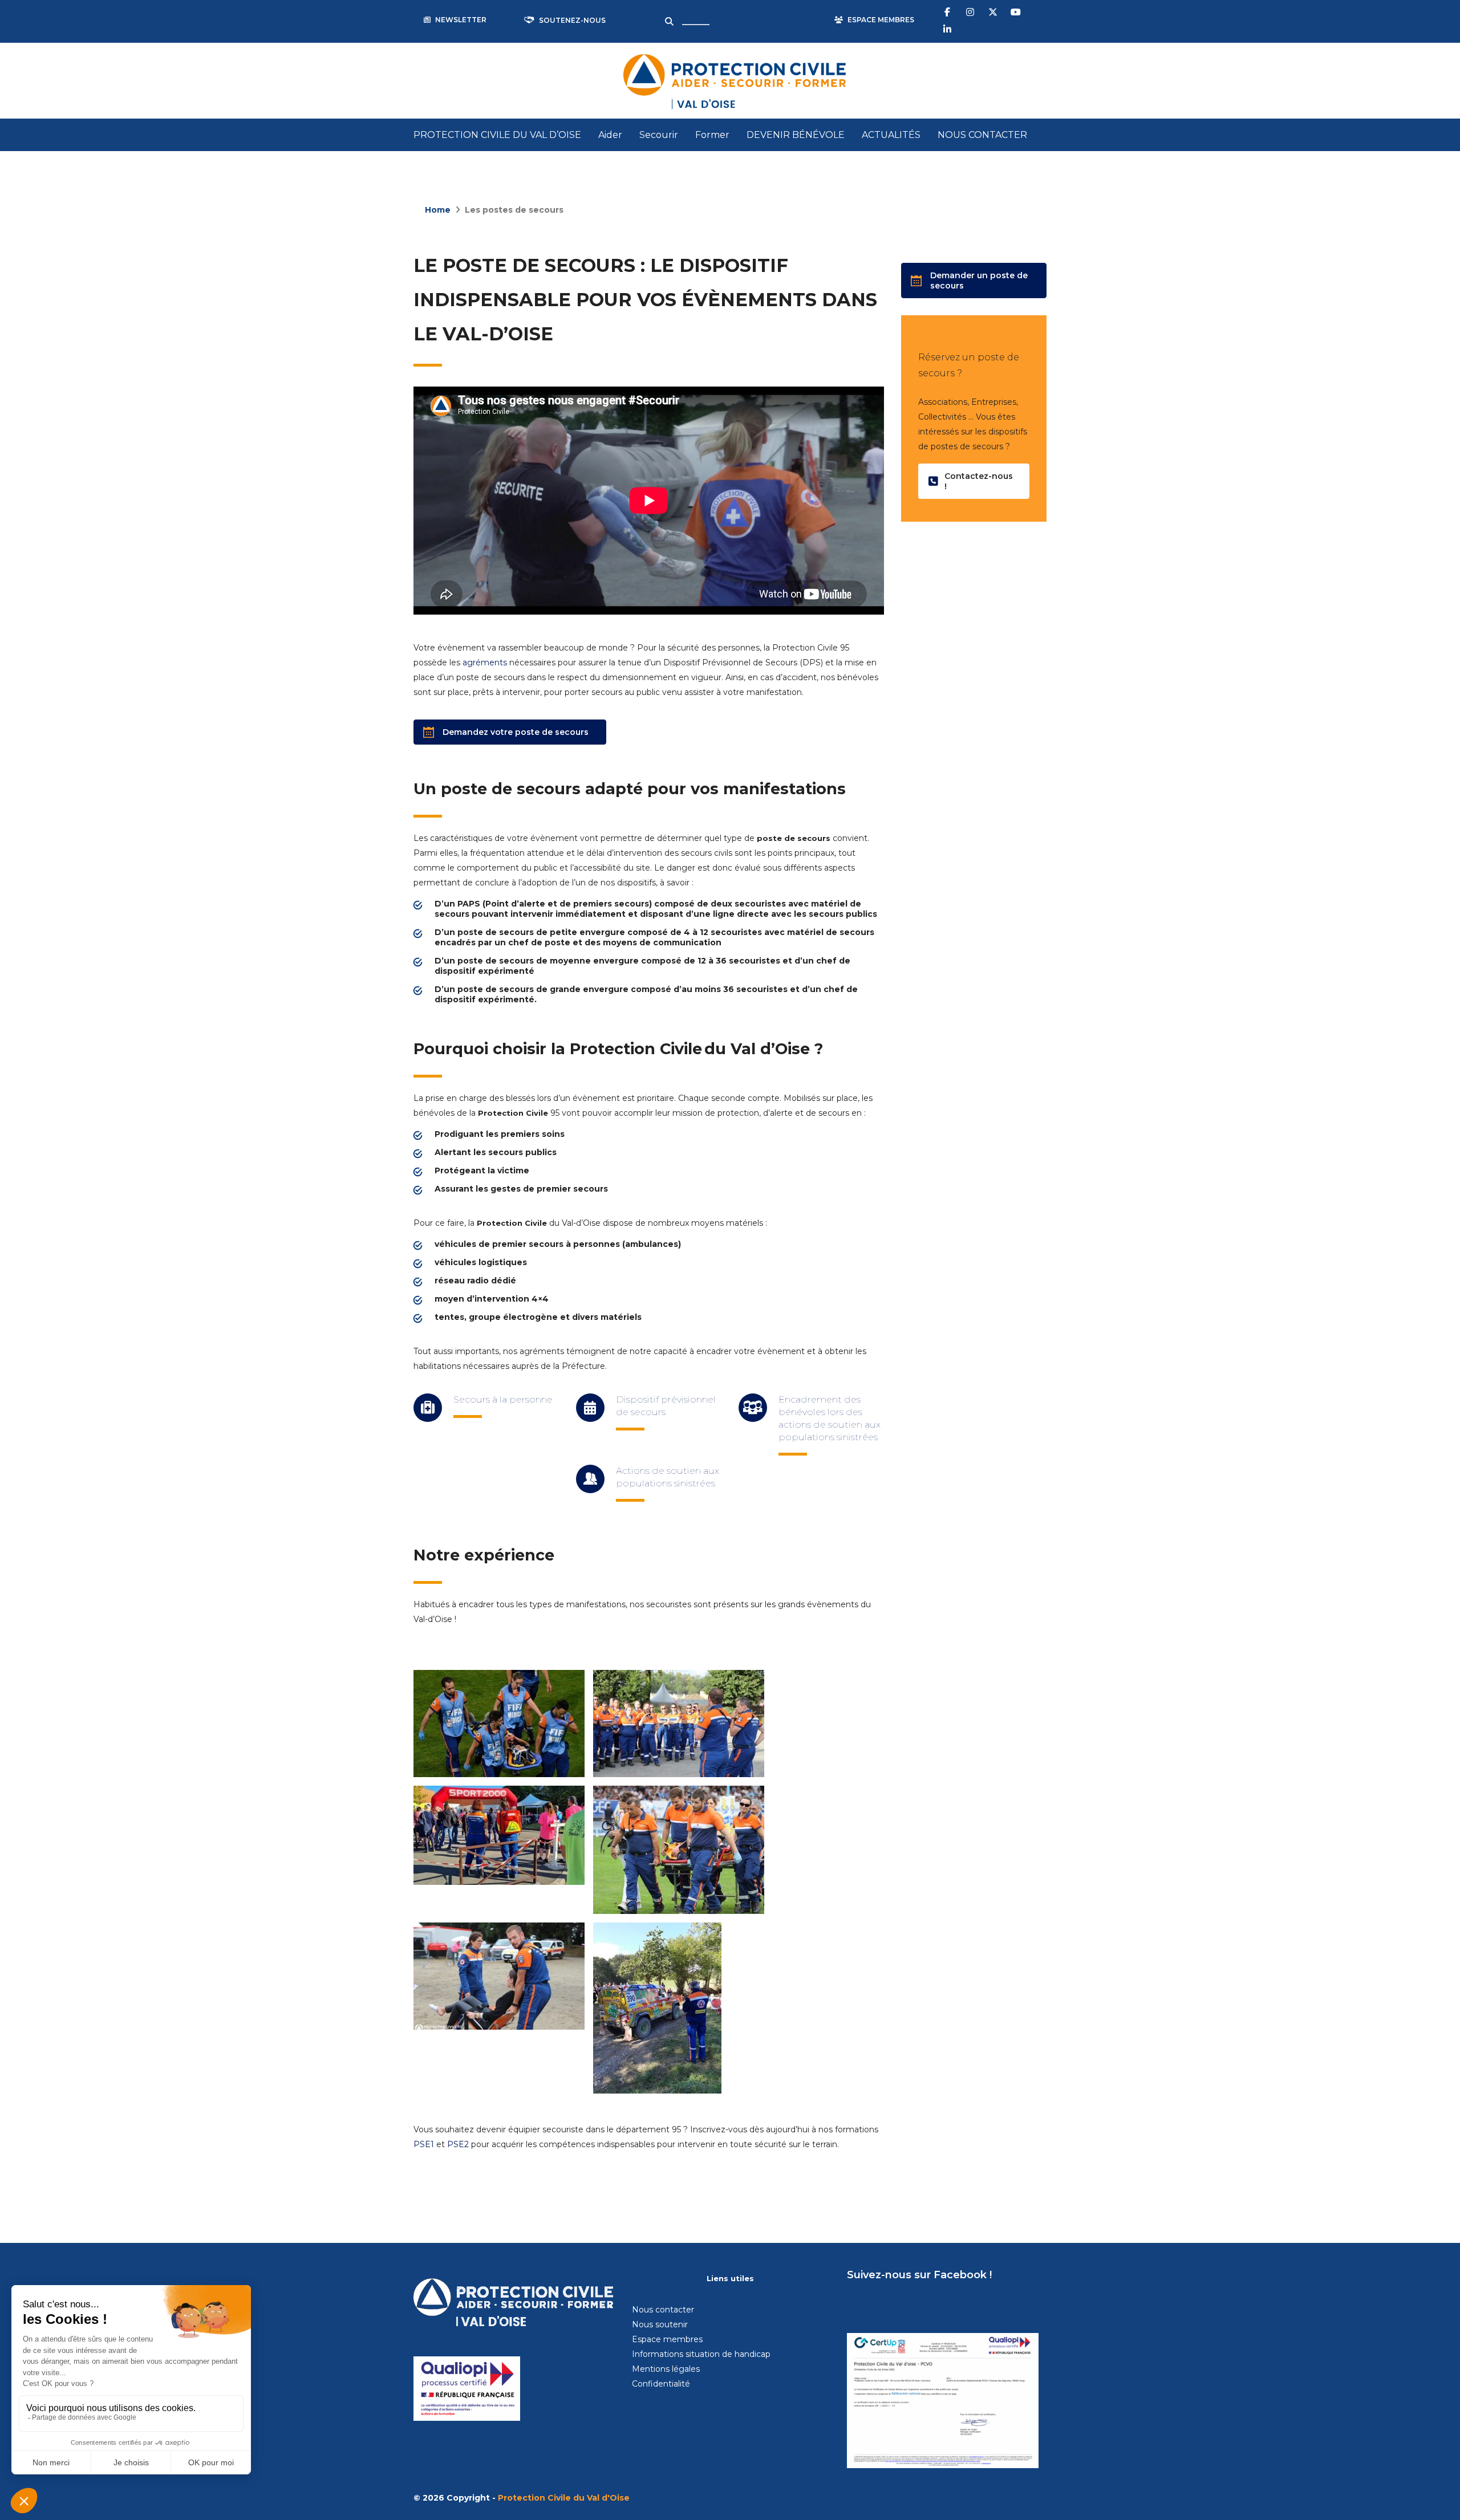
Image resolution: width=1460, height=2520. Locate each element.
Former (712, 135)
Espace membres (667, 2339)
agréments (485, 662)
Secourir (659, 135)
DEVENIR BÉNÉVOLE (796, 135)
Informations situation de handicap (701, 2354)
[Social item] (948, 11)
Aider (610, 135)
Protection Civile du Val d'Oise (564, 2498)
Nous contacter (663, 2310)
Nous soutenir (660, 2324)
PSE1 (424, 2144)
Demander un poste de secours (979, 281)
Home (438, 210)
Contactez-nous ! (979, 481)
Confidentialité (661, 2384)
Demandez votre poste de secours (516, 732)
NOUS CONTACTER (982, 135)
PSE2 (458, 2144)
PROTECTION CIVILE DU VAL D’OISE (497, 135)
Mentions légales (666, 2369)
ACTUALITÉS (891, 135)
